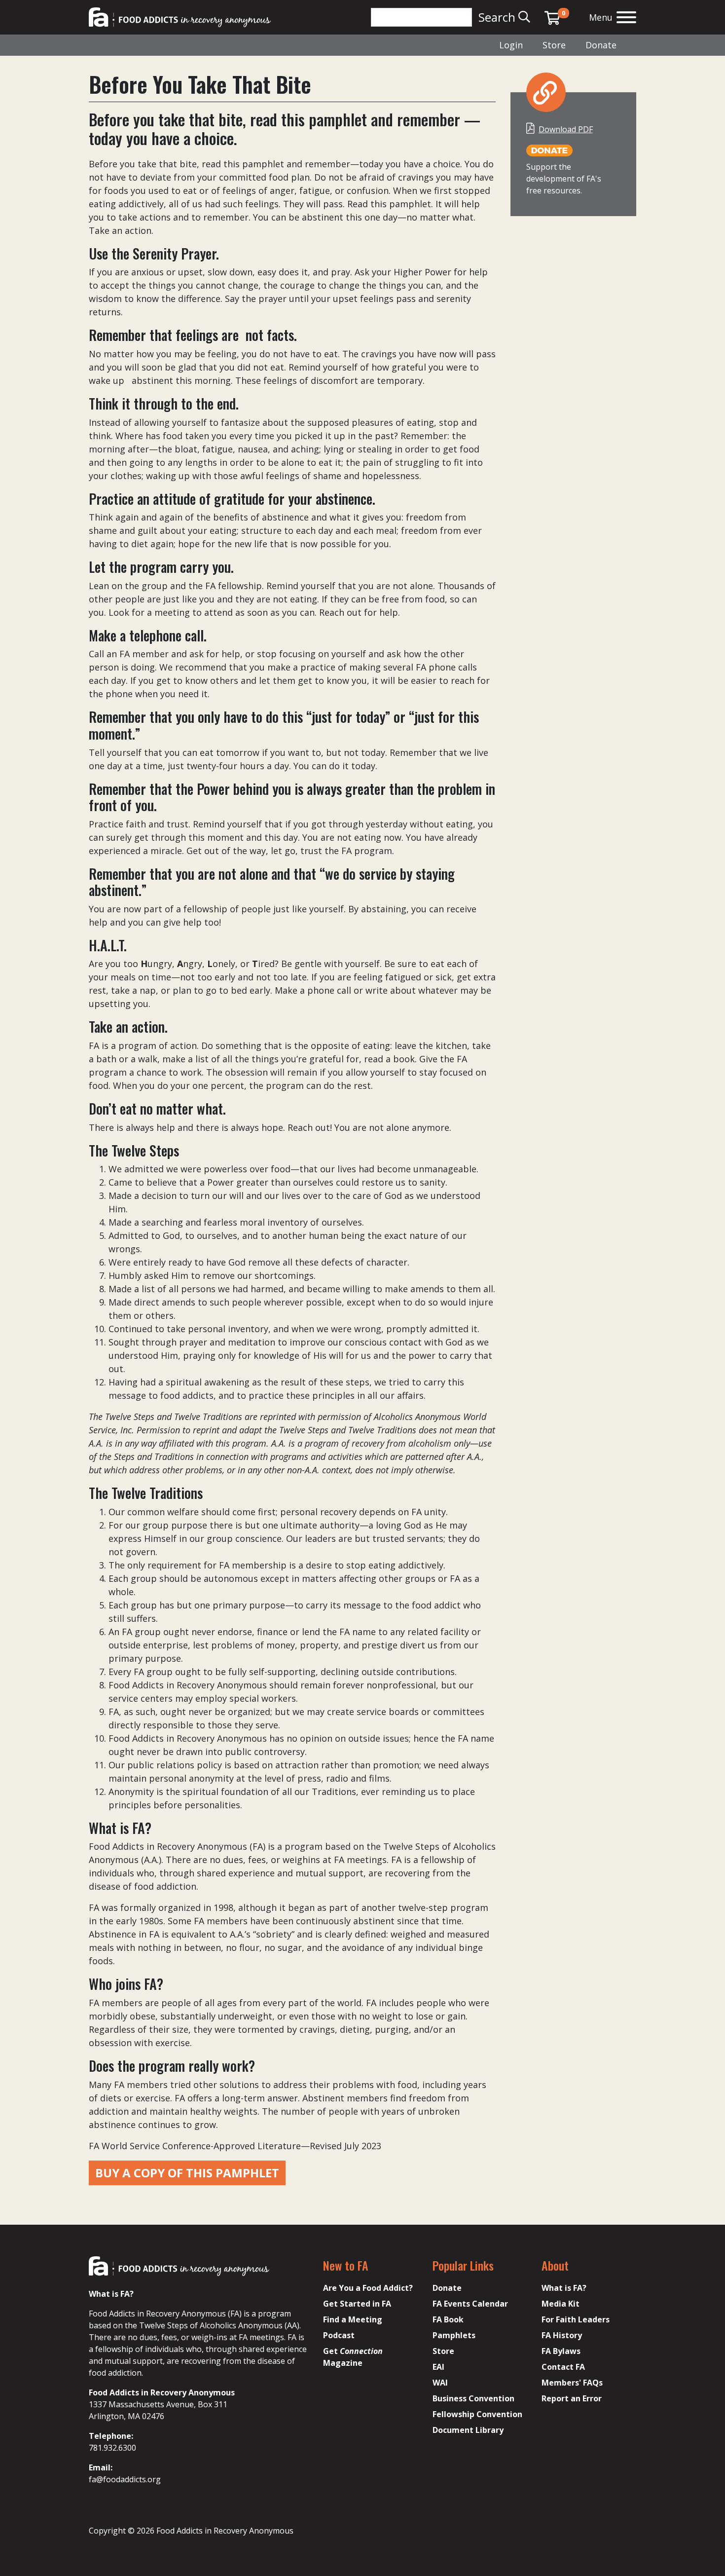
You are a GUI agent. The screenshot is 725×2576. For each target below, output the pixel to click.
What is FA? (564, 2288)
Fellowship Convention (477, 2414)
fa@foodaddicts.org (125, 2479)
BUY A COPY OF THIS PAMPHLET (187, 2173)
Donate (601, 45)
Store (554, 45)
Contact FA (563, 2367)
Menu (601, 17)
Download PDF (566, 129)
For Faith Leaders (576, 2319)
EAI (438, 2367)
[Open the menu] (626, 19)
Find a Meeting (353, 2319)
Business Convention (473, 2398)
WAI (440, 2383)
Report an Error (572, 2398)
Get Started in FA (357, 2304)
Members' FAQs (572, 2383)
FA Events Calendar (470, 2304)
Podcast (339, 2335)
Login (511, 45)
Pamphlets (454, 2335)
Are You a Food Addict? (368, 2288)
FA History (562, 2335)
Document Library (468, 2430)
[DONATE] (549, 150)
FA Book (448, 2319)
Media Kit (561, 2304)
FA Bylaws (561, 2351)
